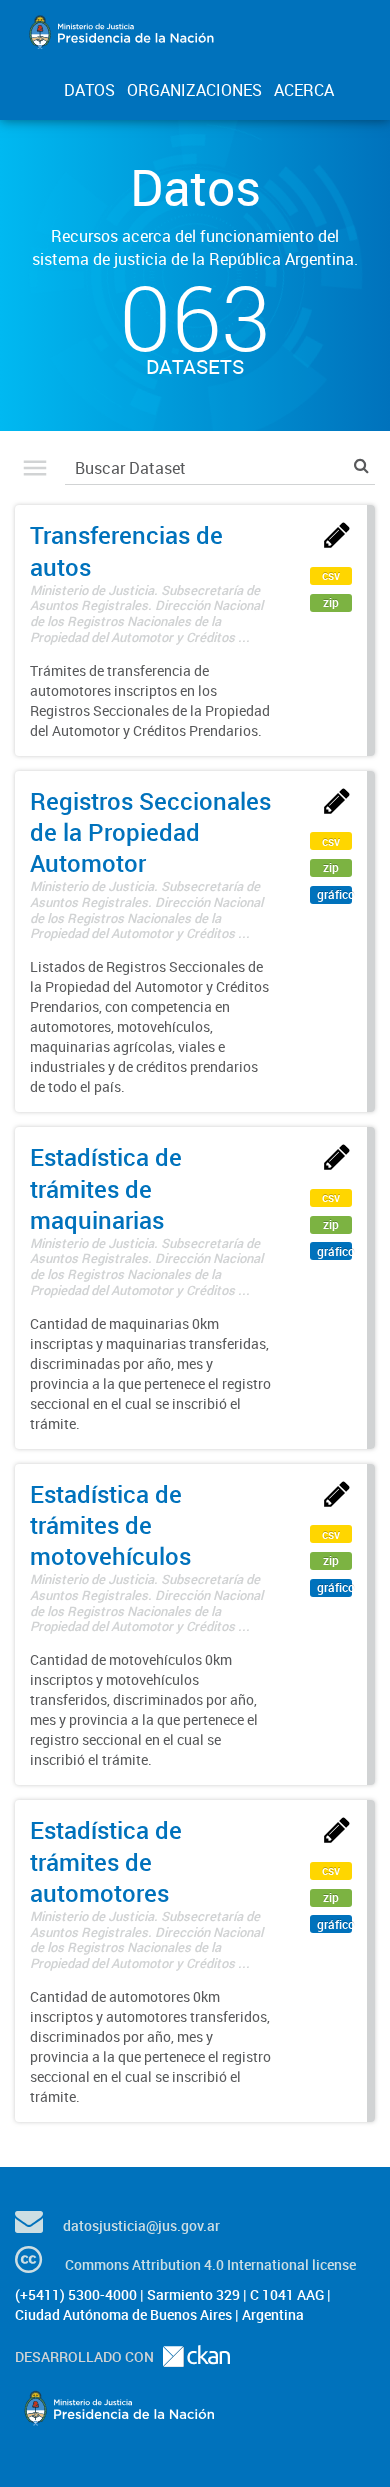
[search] (361, 465)
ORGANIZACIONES (194, 90)
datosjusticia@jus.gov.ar (141, 2225)
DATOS (89, 90)
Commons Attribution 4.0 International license (210, 2264)
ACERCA (304, 90)
